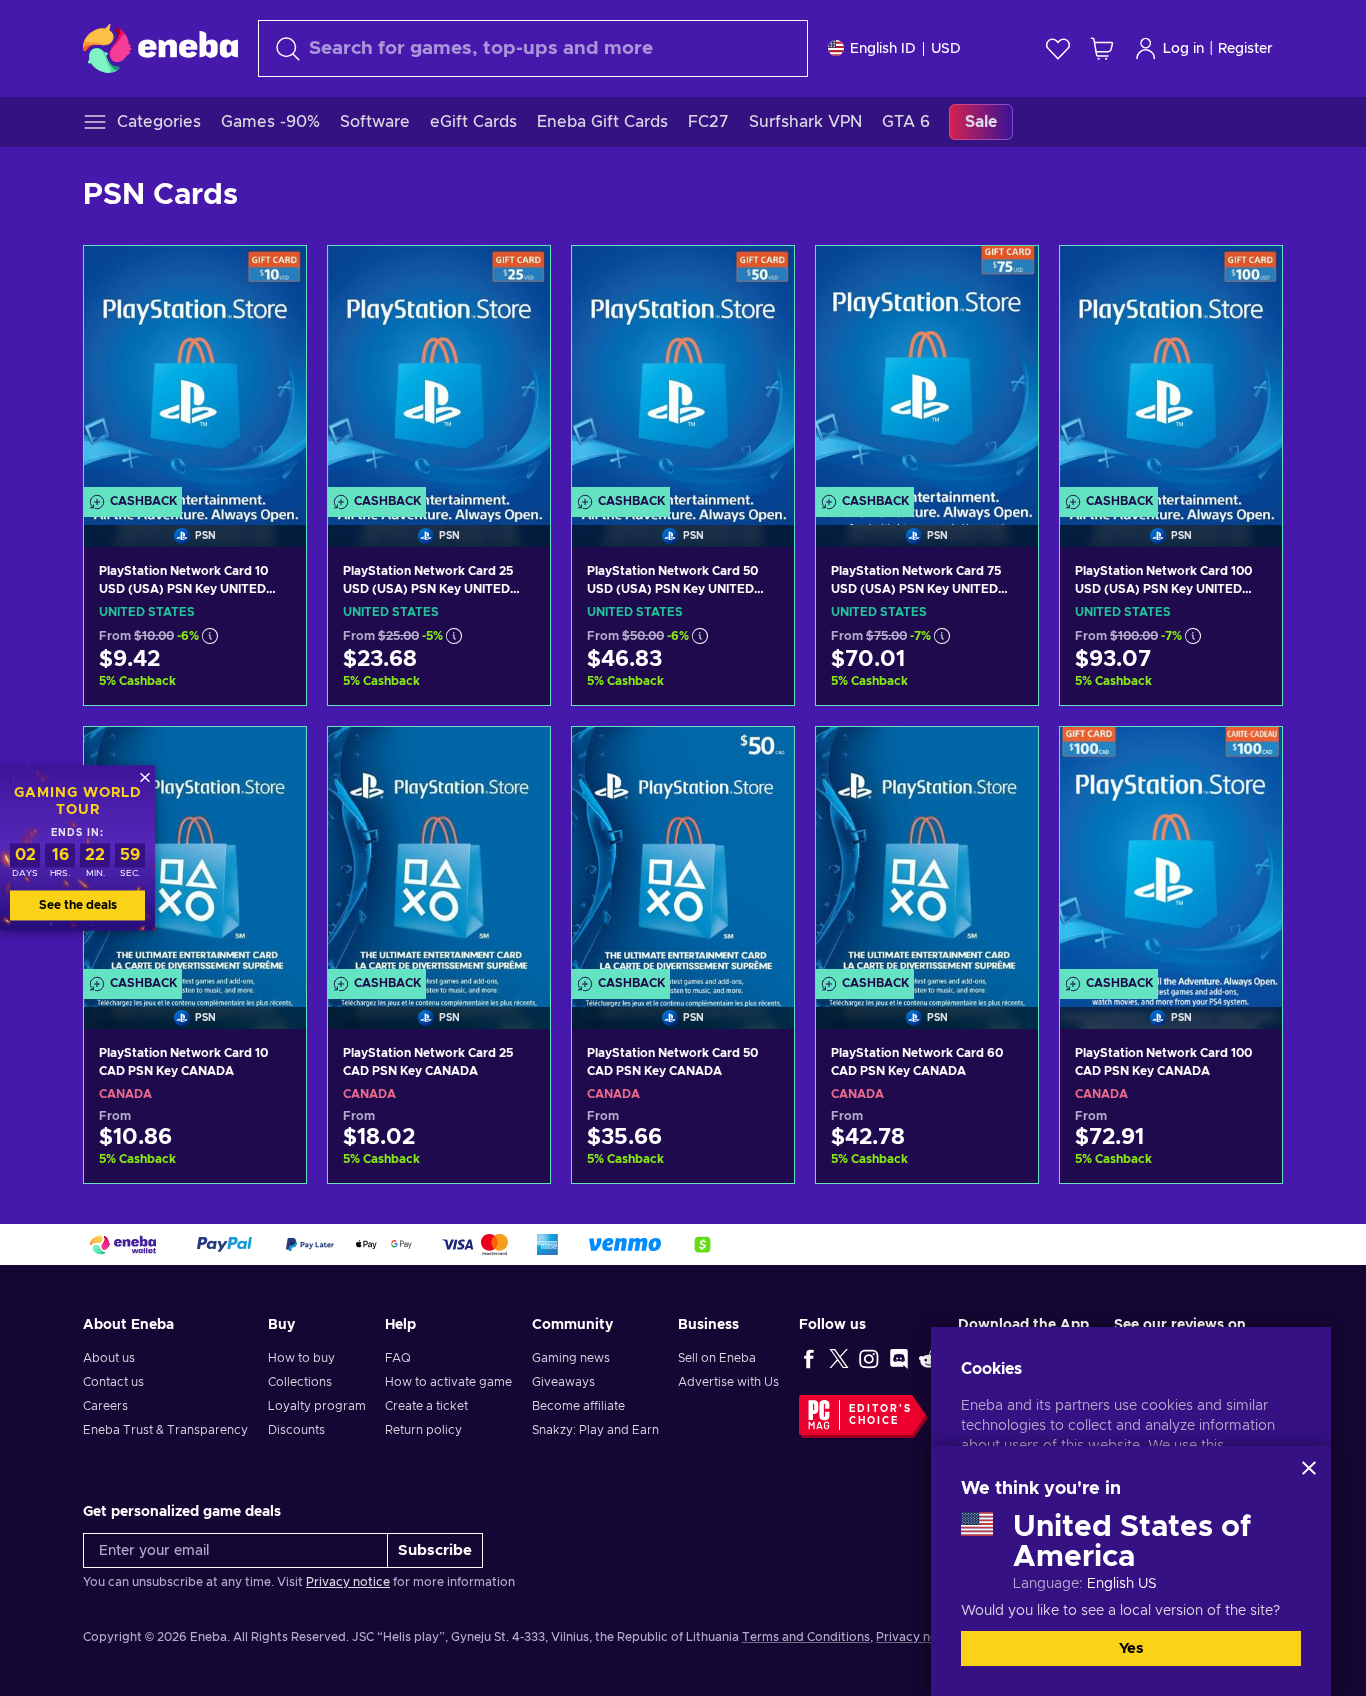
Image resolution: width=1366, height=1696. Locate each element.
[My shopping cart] (1102, 48)
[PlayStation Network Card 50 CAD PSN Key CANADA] (683, 852)
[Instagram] (869, 1358)
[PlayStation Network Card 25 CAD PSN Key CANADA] (439, 852)
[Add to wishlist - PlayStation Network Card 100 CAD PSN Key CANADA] (1248, 759)
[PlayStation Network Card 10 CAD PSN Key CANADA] (195, 852)
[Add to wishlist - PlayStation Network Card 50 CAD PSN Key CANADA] (760, 759)
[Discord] (899, 1358)
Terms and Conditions (806, 1637)
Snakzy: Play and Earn (595, 1430)
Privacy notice (348, 1582)
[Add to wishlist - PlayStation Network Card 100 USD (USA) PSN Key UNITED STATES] (1248, 278)
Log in (1183, 49)
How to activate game (448, 1382)
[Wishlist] (1058, 48)
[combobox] (533, 48)
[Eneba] (160, 48)
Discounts (296, 1430)
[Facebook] (809, 1358)
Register (1245, 49)
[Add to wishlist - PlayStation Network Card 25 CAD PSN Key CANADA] (516, 759)
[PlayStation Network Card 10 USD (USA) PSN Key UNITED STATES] (195, 371)
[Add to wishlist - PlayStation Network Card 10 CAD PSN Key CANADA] (272, 759)
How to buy (301, 1358)
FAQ (398, 1358)
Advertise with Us (728, 1382)
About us (109, 1358)
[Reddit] (929, 1358)
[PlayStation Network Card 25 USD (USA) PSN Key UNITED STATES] (439, 371)
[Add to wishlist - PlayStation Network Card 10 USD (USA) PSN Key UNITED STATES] (272, 278)
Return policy (423, 1430)
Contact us (113, 1382)
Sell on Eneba (717, 1358)
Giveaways (563, 1382)
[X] (839, 1358)
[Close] (1309, 1468)
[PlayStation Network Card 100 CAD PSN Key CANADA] (1171, 852)
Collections (300, 1382)
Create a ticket (426, 1406)
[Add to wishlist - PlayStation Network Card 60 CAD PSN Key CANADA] (1004, 759)
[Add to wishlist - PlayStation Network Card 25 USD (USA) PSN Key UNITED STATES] (516, 278)
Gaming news (571, 1358)
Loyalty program (317, 1406)
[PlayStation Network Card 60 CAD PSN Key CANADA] (927, 852)
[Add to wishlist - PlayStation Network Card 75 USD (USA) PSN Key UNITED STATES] (1004, 278)
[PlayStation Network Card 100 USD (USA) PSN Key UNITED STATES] (1171, 371)
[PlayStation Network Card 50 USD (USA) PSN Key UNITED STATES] (683, 371)
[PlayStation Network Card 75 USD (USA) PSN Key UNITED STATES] (927, 371)
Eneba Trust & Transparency (165, 1430)
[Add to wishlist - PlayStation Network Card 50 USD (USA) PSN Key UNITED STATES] (760, 278)
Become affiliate (578, 1406)
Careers (105, 1406)
